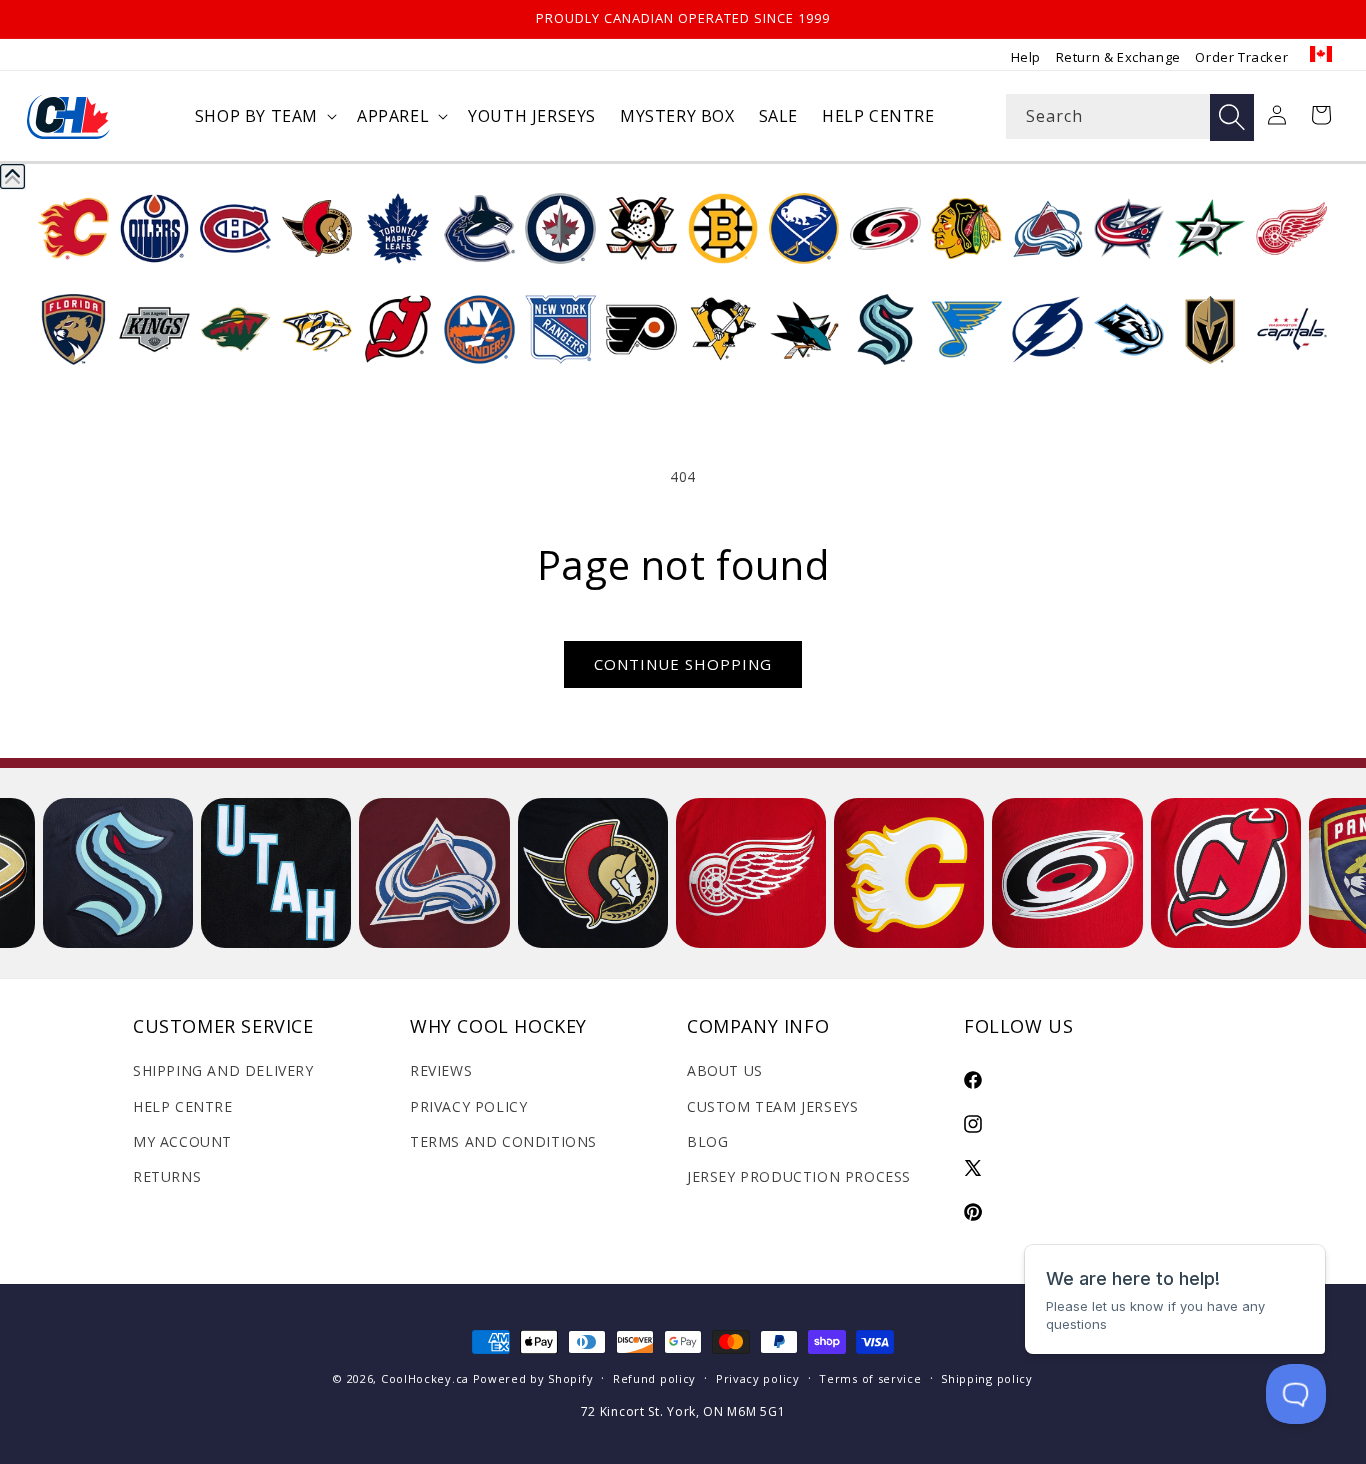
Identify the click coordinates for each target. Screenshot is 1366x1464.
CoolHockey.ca (425, 1378)
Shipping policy (987, 1378)
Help (1026, 57)
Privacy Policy (468, 1106)
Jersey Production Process (799, 1176)
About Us (725, 1070)
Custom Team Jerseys (772, 1106)
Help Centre (183, 1106)
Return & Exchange (1118, 57)
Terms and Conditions (503, 1141)
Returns (167, 1176)
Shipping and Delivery (223, 1070)
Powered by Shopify (533, 1378)
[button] (264, 116)
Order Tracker (1241, 57)
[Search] (1232, 117)
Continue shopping (683, 664)
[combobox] (1130, 116)
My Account (182, 1141)
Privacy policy (758, 1378)
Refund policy (654, 1378)
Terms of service (870, 1378)
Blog (707, 1141)
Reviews (441, 1070)
